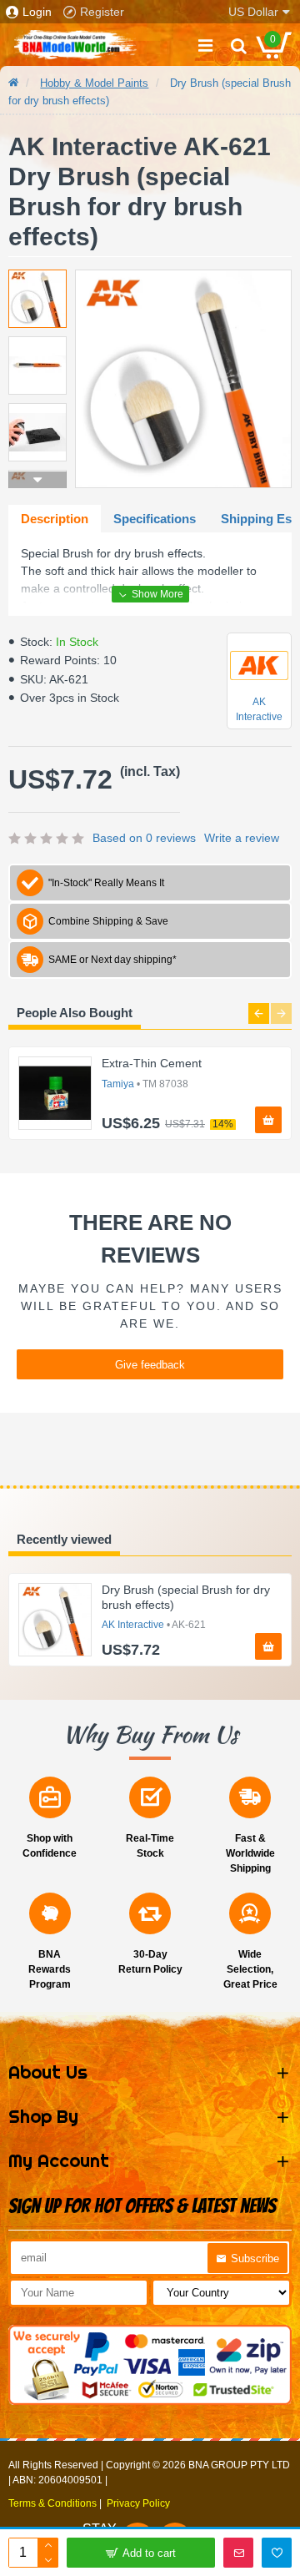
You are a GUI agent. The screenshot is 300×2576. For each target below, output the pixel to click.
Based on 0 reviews (144, 838)
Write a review (242, 838)
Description (55, 519)
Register (102, 12)
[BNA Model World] (75, 45)
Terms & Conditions (52, 2503)
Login (37, 12)
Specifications (155, 519)
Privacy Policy (138, 2503)
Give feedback (150, 1365)
